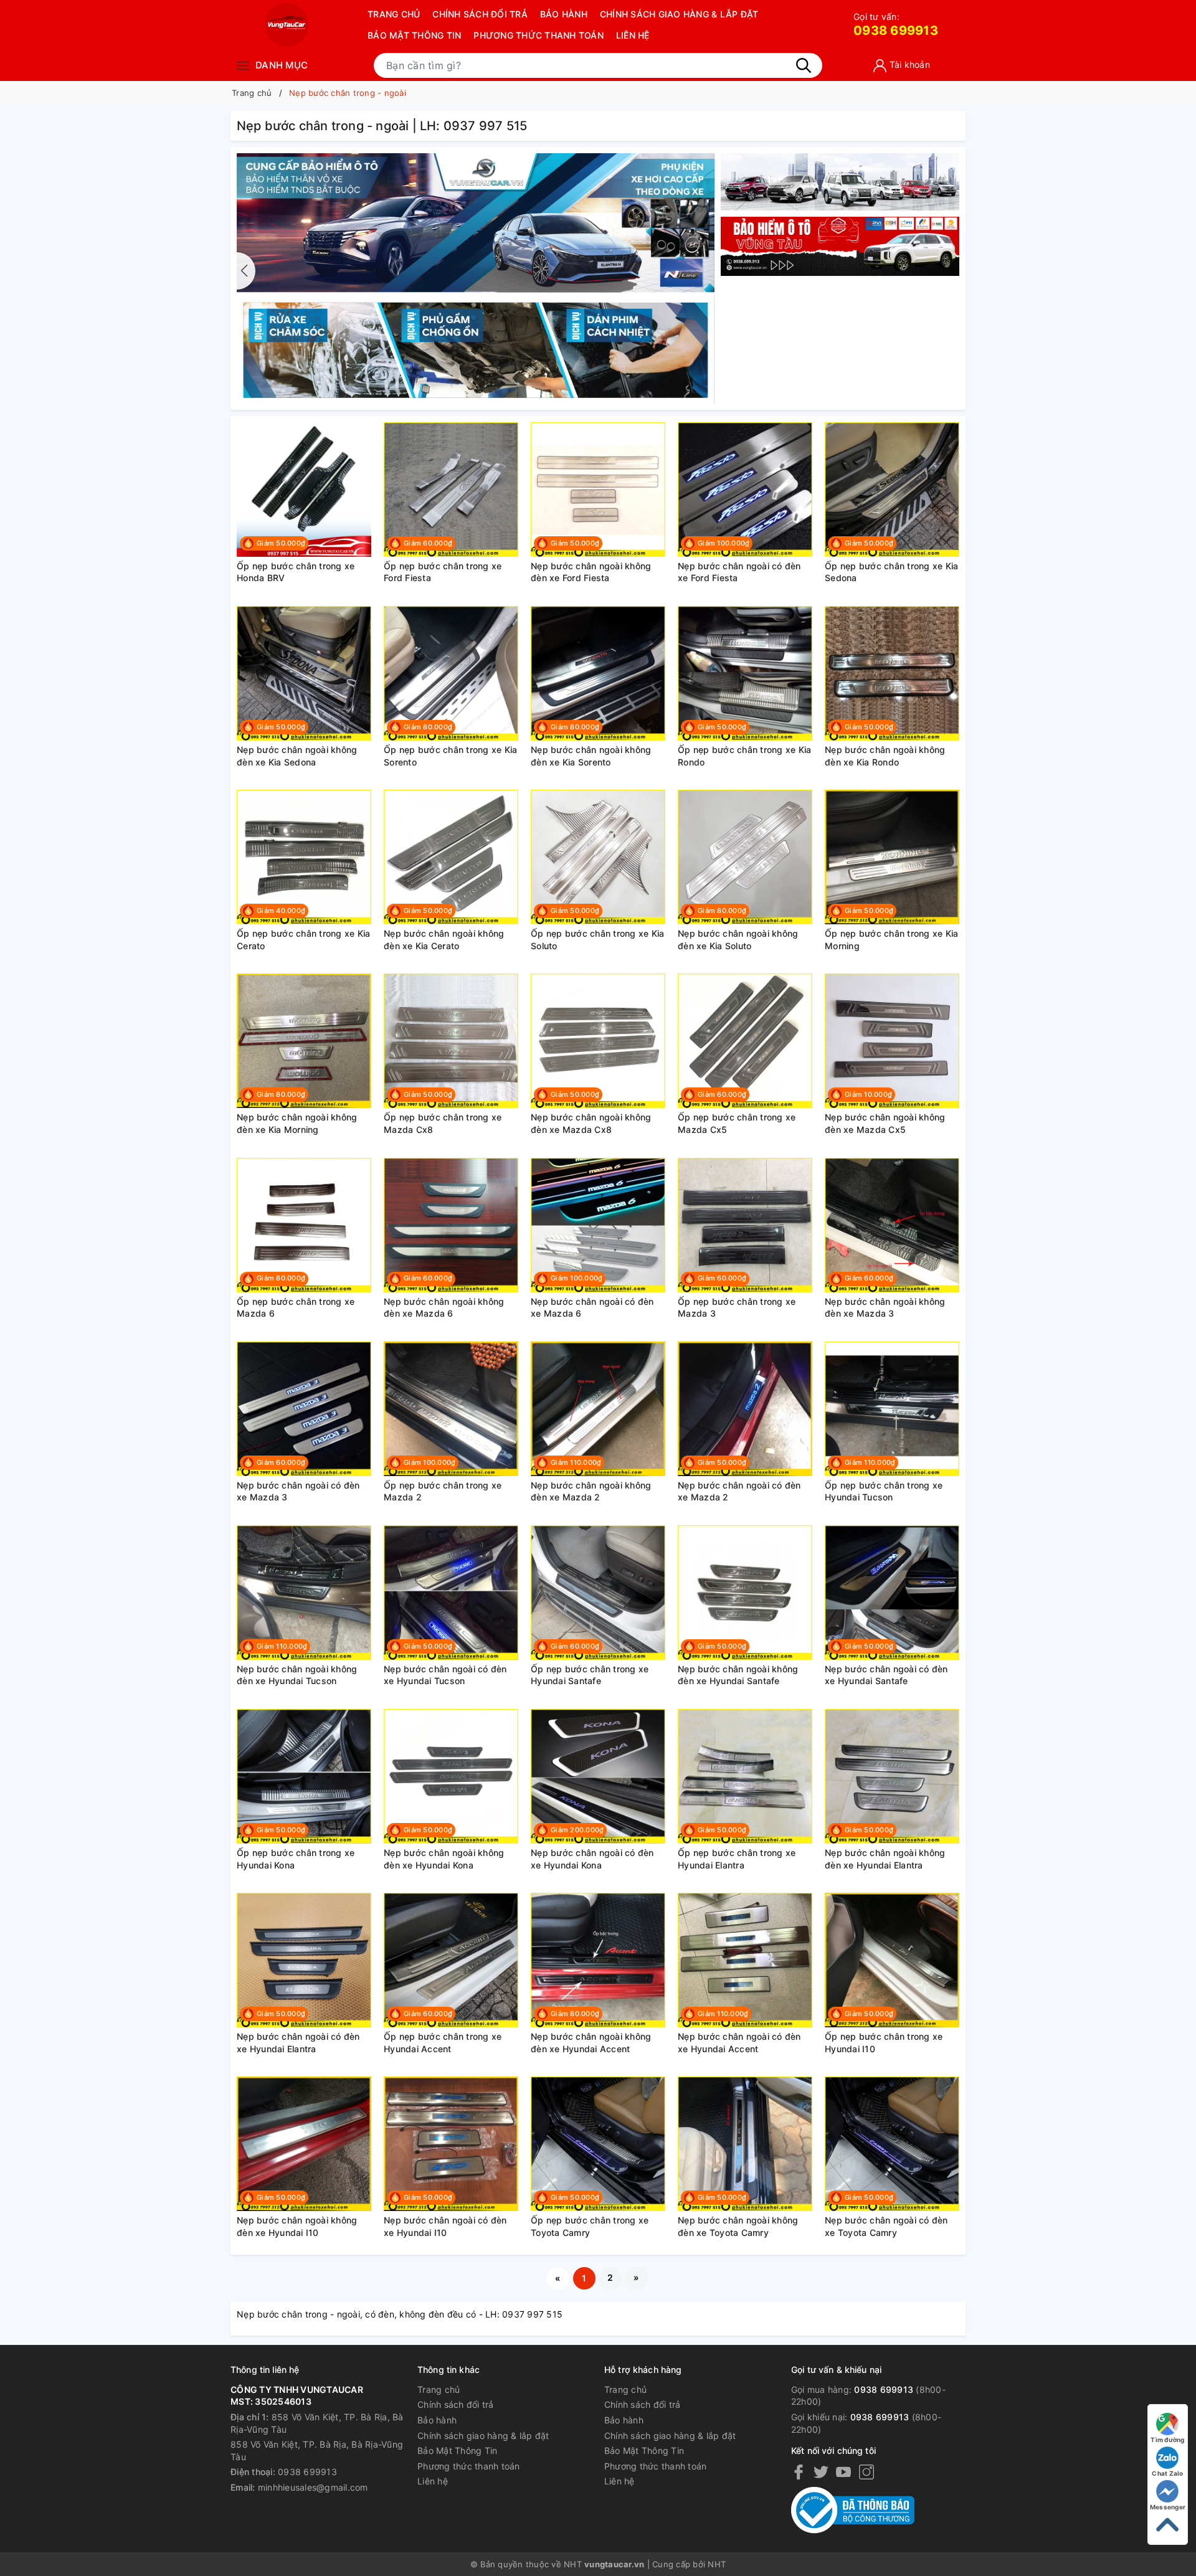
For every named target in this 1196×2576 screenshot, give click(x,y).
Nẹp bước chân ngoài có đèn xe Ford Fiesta (739, 572)
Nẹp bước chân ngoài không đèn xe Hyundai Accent (591, 2043)
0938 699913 (896, 25)
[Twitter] (821, 2472)
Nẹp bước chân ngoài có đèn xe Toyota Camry (886, 2226)
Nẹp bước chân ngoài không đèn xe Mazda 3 (885, 1308)
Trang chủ (394, 14)
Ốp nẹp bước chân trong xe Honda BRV (296, 572)
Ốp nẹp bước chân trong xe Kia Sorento (450, 756)
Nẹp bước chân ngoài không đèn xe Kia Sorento (591, 756)
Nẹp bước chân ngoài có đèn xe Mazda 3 (298, 1491)
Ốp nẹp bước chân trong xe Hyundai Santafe (590, 1675)
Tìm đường (1167, 2440)
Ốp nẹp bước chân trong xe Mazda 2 (443, 1491)
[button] (705, 271)
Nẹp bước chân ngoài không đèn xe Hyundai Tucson (297, 1675)
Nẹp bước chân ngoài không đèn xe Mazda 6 (444, 1308)
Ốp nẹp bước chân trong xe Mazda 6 (296, 1308)
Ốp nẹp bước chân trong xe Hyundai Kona (296, 1859)
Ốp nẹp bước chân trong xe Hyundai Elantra (737, 1859)
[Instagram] (866, 2472)
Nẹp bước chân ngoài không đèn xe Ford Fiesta (591, 572)
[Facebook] (799, 2472)
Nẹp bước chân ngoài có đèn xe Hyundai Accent (739, 2043)
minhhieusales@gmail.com (313, 2487)
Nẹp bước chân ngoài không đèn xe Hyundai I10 (297, 2226)
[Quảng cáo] (840, 247)
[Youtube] (843, 2472)
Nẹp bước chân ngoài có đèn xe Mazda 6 (592, 1308)
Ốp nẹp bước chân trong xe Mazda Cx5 (737, 1123)
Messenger (1168, 2507)
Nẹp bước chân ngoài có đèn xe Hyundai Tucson (445, 1675)
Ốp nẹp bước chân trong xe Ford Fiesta (443, 572)
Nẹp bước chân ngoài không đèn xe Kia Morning (297, 1123)
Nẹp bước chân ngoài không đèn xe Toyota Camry (738, 2226)
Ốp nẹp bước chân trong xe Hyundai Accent (443, 2043)
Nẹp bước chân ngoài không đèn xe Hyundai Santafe (738, 1675)
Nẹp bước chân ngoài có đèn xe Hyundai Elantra (298, 2043)
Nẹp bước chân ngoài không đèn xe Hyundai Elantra (885, 1859)
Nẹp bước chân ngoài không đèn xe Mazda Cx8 (591, 1123)
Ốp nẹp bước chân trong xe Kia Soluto (597, 940)
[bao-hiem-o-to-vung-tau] (476, 277)
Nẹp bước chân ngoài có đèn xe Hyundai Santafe (886, 1675)
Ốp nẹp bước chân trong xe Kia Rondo (744, 756)
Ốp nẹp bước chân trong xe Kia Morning (891, 940)
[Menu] (243, 65)
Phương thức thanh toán (539, 35)
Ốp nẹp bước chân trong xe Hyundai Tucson (884, 1491)
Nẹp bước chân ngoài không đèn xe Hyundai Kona (444, 1859)
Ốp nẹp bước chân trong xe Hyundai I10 (884, 2043)
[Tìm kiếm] (804, 65)
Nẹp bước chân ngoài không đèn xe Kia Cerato (444, 940)
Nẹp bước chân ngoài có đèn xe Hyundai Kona (592, 1859)
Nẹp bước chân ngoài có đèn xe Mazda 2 (739, 1491)
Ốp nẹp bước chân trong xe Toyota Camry (590, 2226)
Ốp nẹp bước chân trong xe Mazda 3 (737, 1308)
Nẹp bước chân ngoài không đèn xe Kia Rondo (885, 756)
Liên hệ (633, 35)
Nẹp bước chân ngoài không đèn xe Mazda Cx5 (885, 1123)
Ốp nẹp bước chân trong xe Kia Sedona (891, 572)
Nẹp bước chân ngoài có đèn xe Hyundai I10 (445, 2226)
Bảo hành (564, 14)
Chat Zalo (1167, 2473)
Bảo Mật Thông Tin (414, 35)
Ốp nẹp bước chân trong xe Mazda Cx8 (443, 1123)
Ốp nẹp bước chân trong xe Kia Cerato (303, 940)
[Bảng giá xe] (840, 182)
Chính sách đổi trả (480, 14)
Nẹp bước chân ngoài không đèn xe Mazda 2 (591, 1491)
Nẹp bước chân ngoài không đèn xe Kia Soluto (738, 940)
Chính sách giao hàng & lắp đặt (679, 14)
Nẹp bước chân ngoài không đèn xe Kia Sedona (297, 756)
